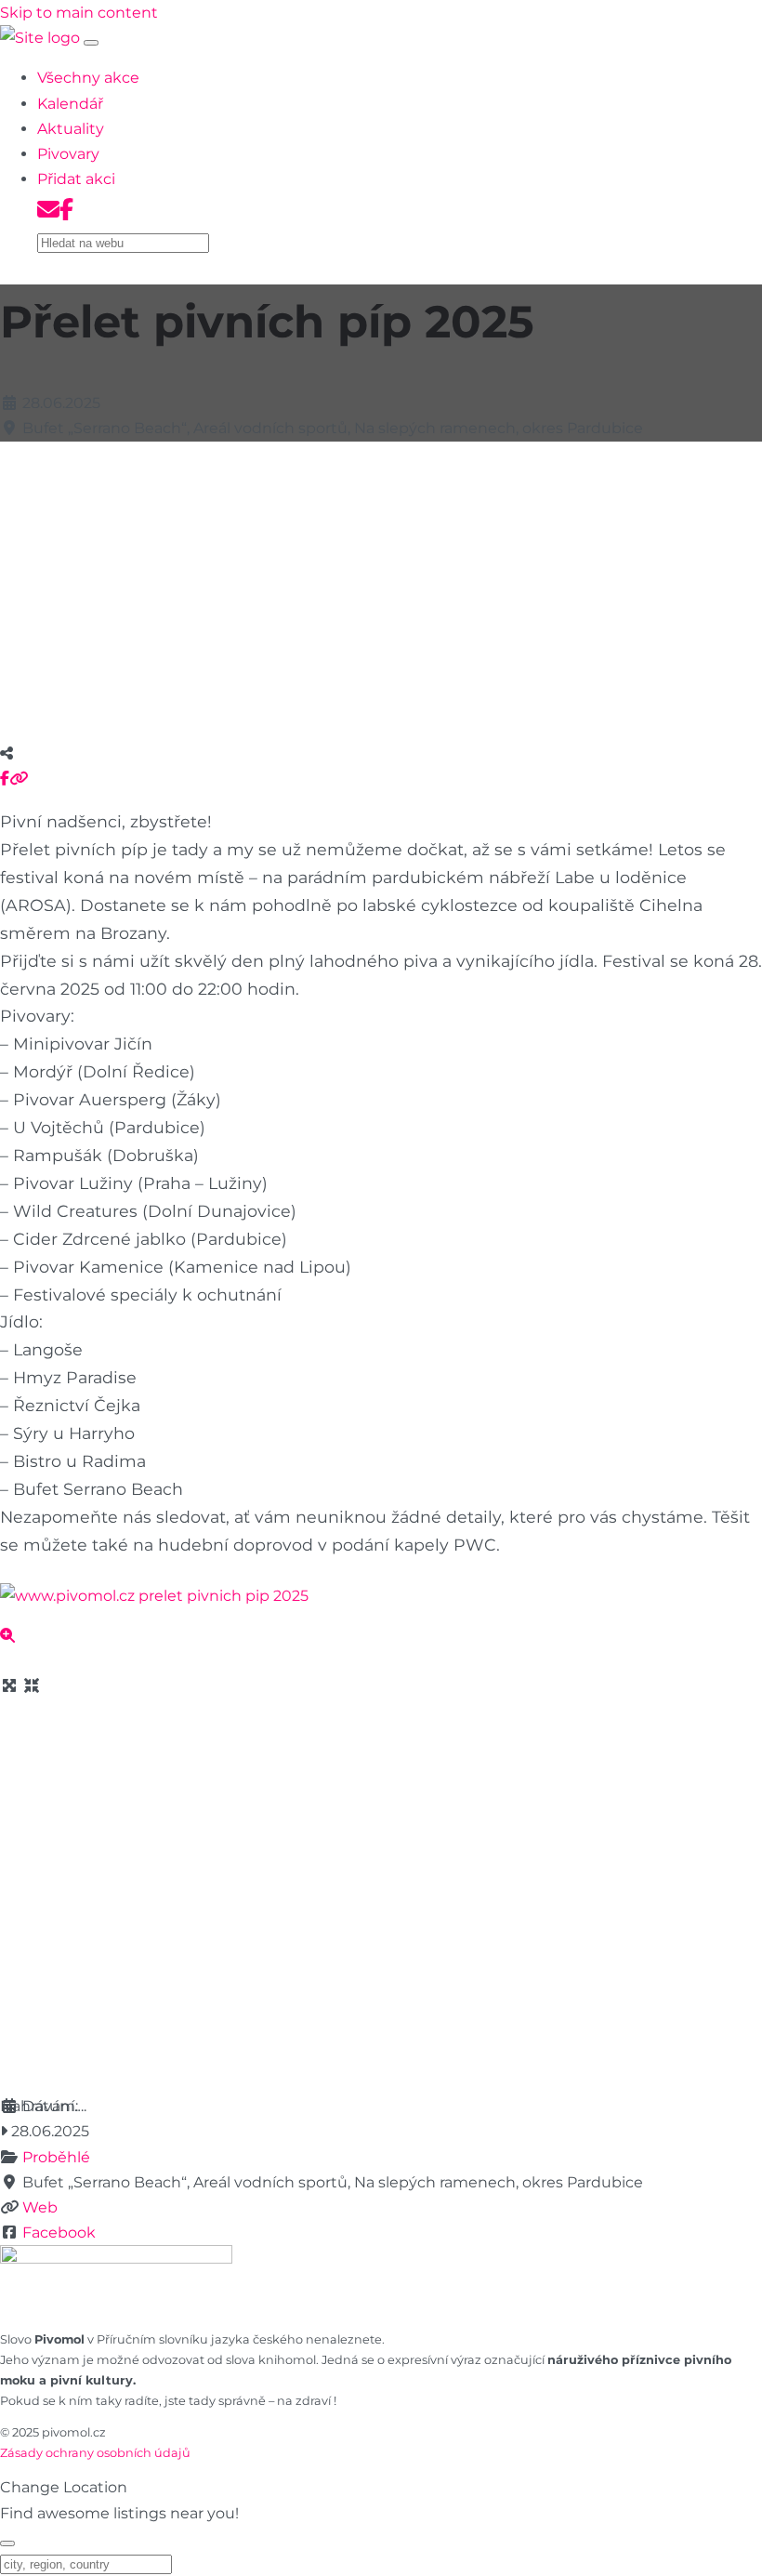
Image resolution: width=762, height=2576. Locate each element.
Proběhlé (56, 2157)
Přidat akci (76, 179)
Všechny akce (88, 78)
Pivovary (68, 154)
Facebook (59, 2233)
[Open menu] (91, 43)
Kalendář (70, 104)
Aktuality (71, 129)
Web (40, 2207)
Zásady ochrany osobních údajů (95, 2453)
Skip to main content (79, 13)
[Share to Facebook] (5, 779)
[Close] (7, 2543)
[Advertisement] (381, 587)
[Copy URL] (19, 779)
